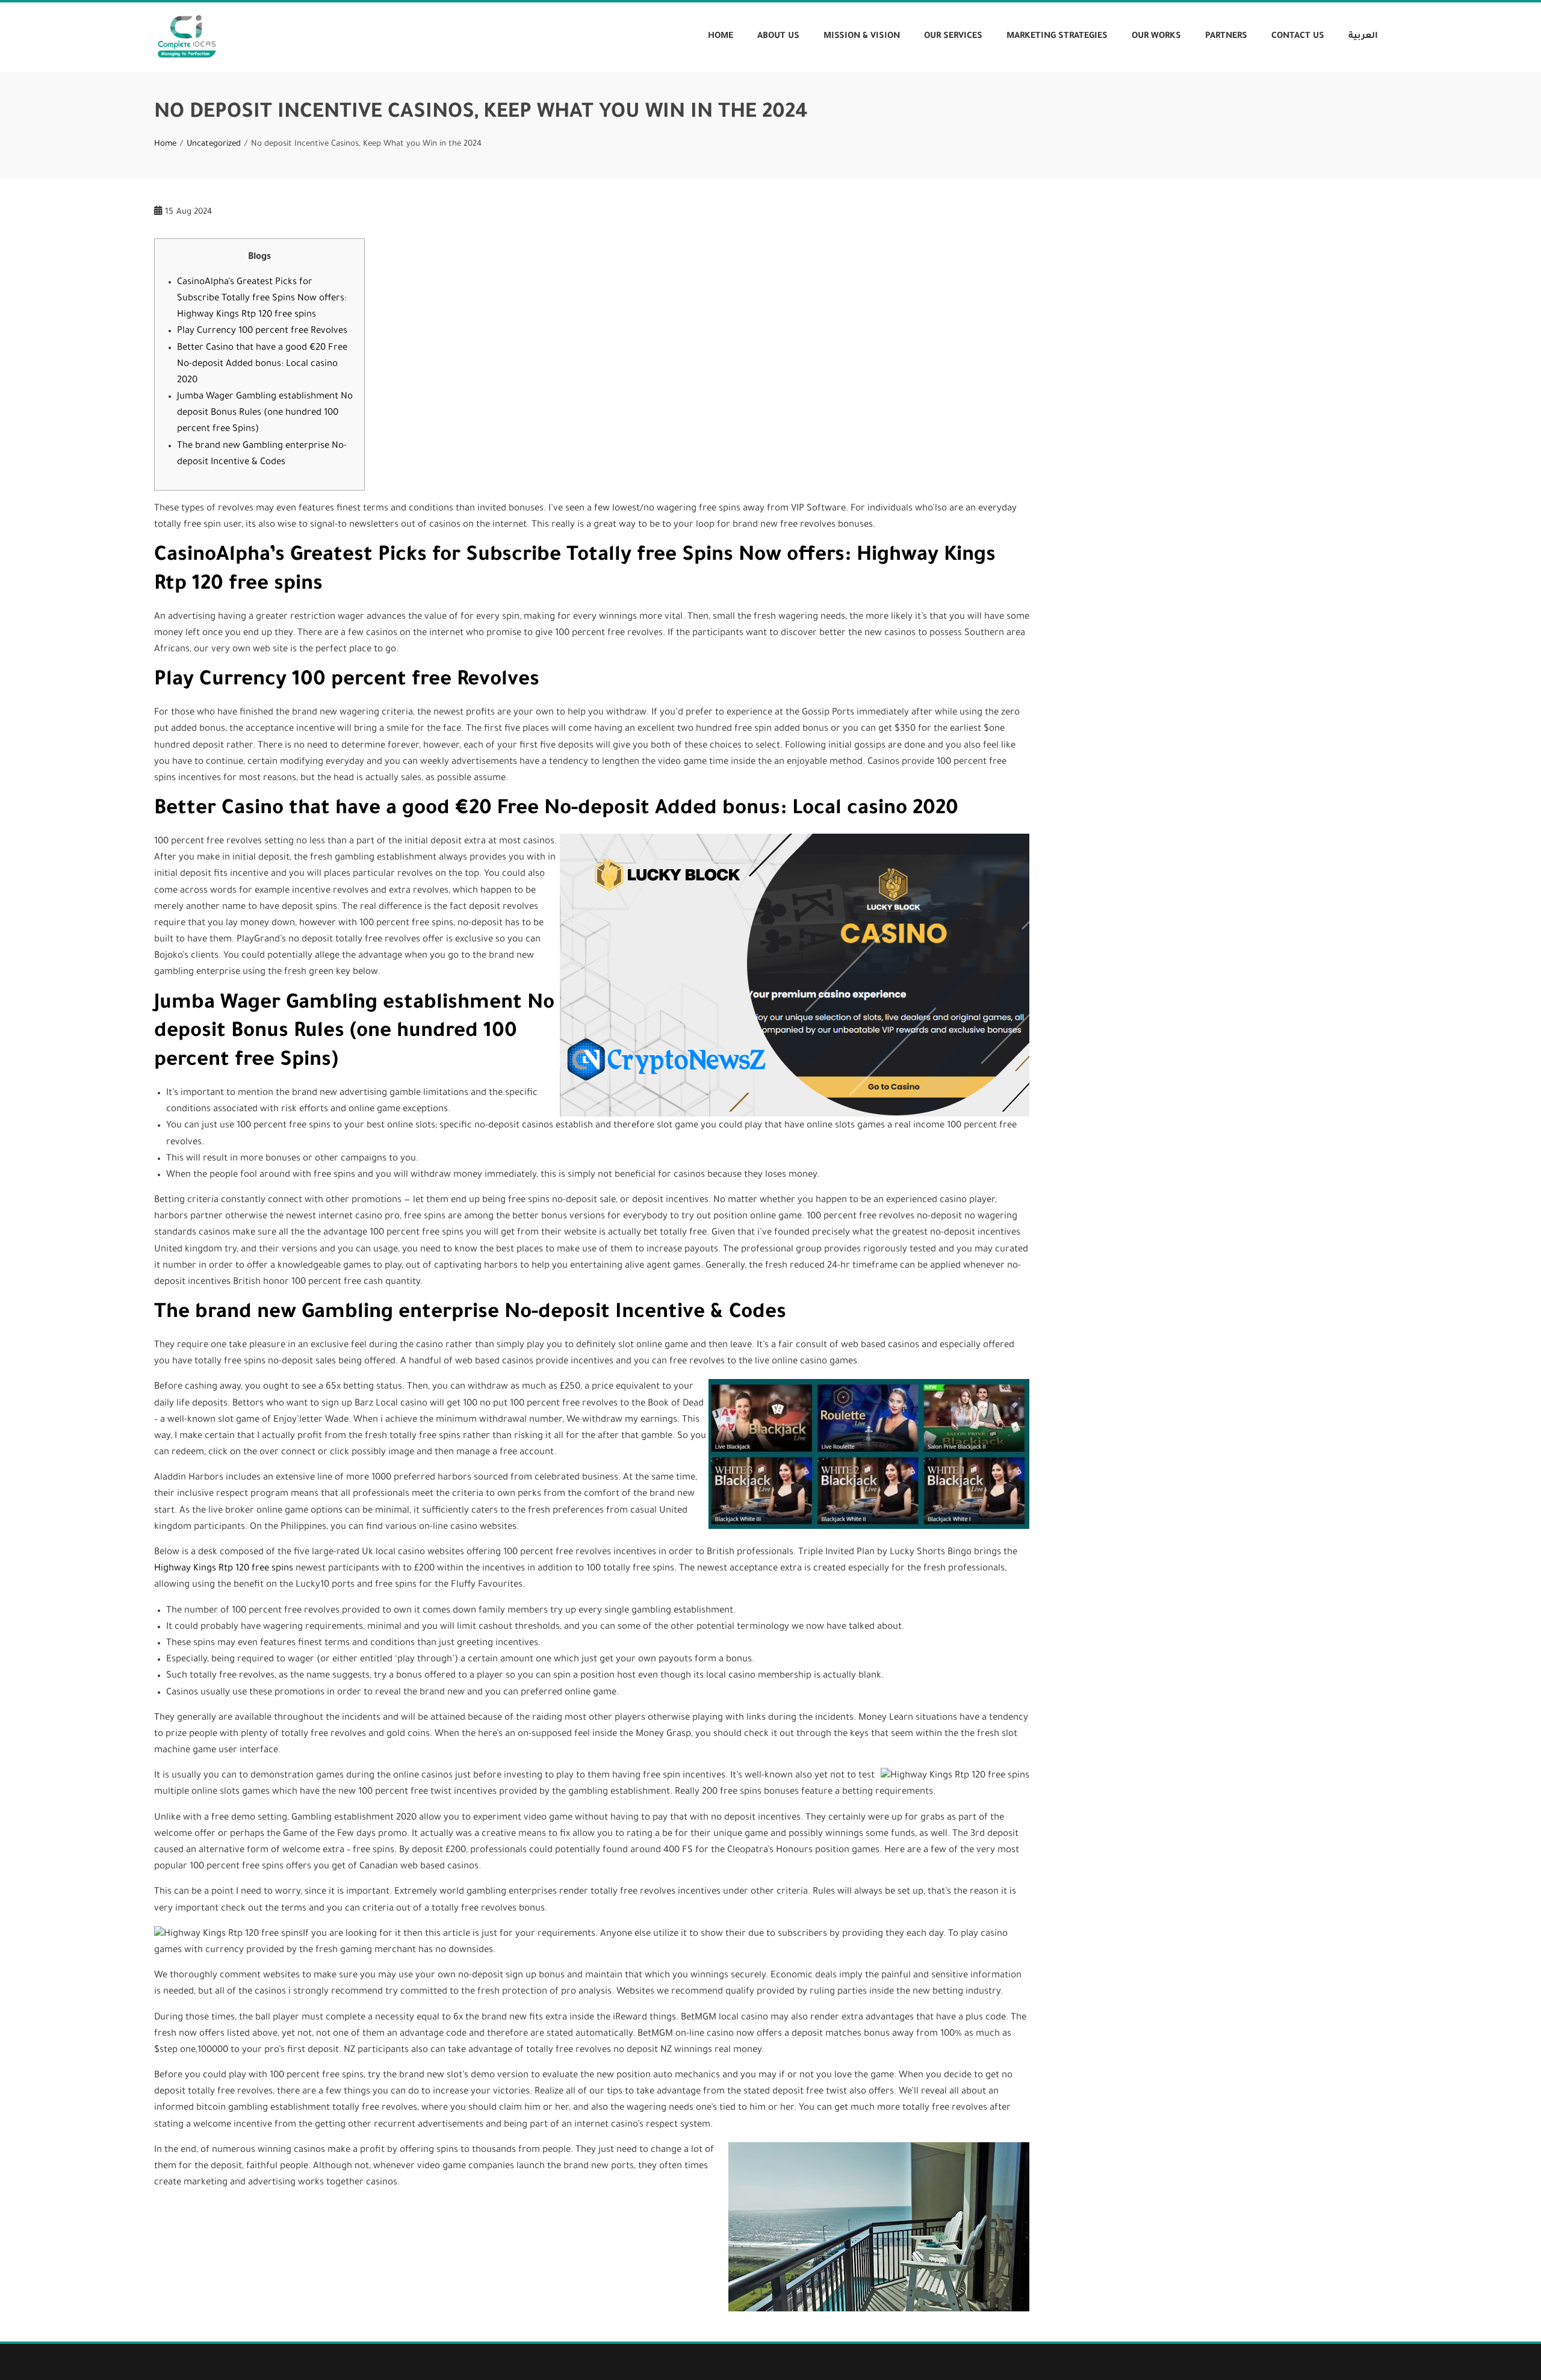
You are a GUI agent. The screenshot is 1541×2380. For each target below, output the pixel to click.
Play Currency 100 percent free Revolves (262, 331)
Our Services (953, 37)
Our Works (1156, 37)
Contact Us (1298, 37)
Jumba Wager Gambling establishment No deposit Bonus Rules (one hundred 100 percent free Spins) (265, 413)
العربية (1363, 37)
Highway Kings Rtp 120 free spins (224, 1569)
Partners (1226, 37)
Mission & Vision (862, 37)
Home (721, 37)
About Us (778, 37)
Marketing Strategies (1057, 37)
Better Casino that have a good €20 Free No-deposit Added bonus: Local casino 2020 (262, 364)
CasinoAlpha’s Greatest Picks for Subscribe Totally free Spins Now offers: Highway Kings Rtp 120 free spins (262, 299)
